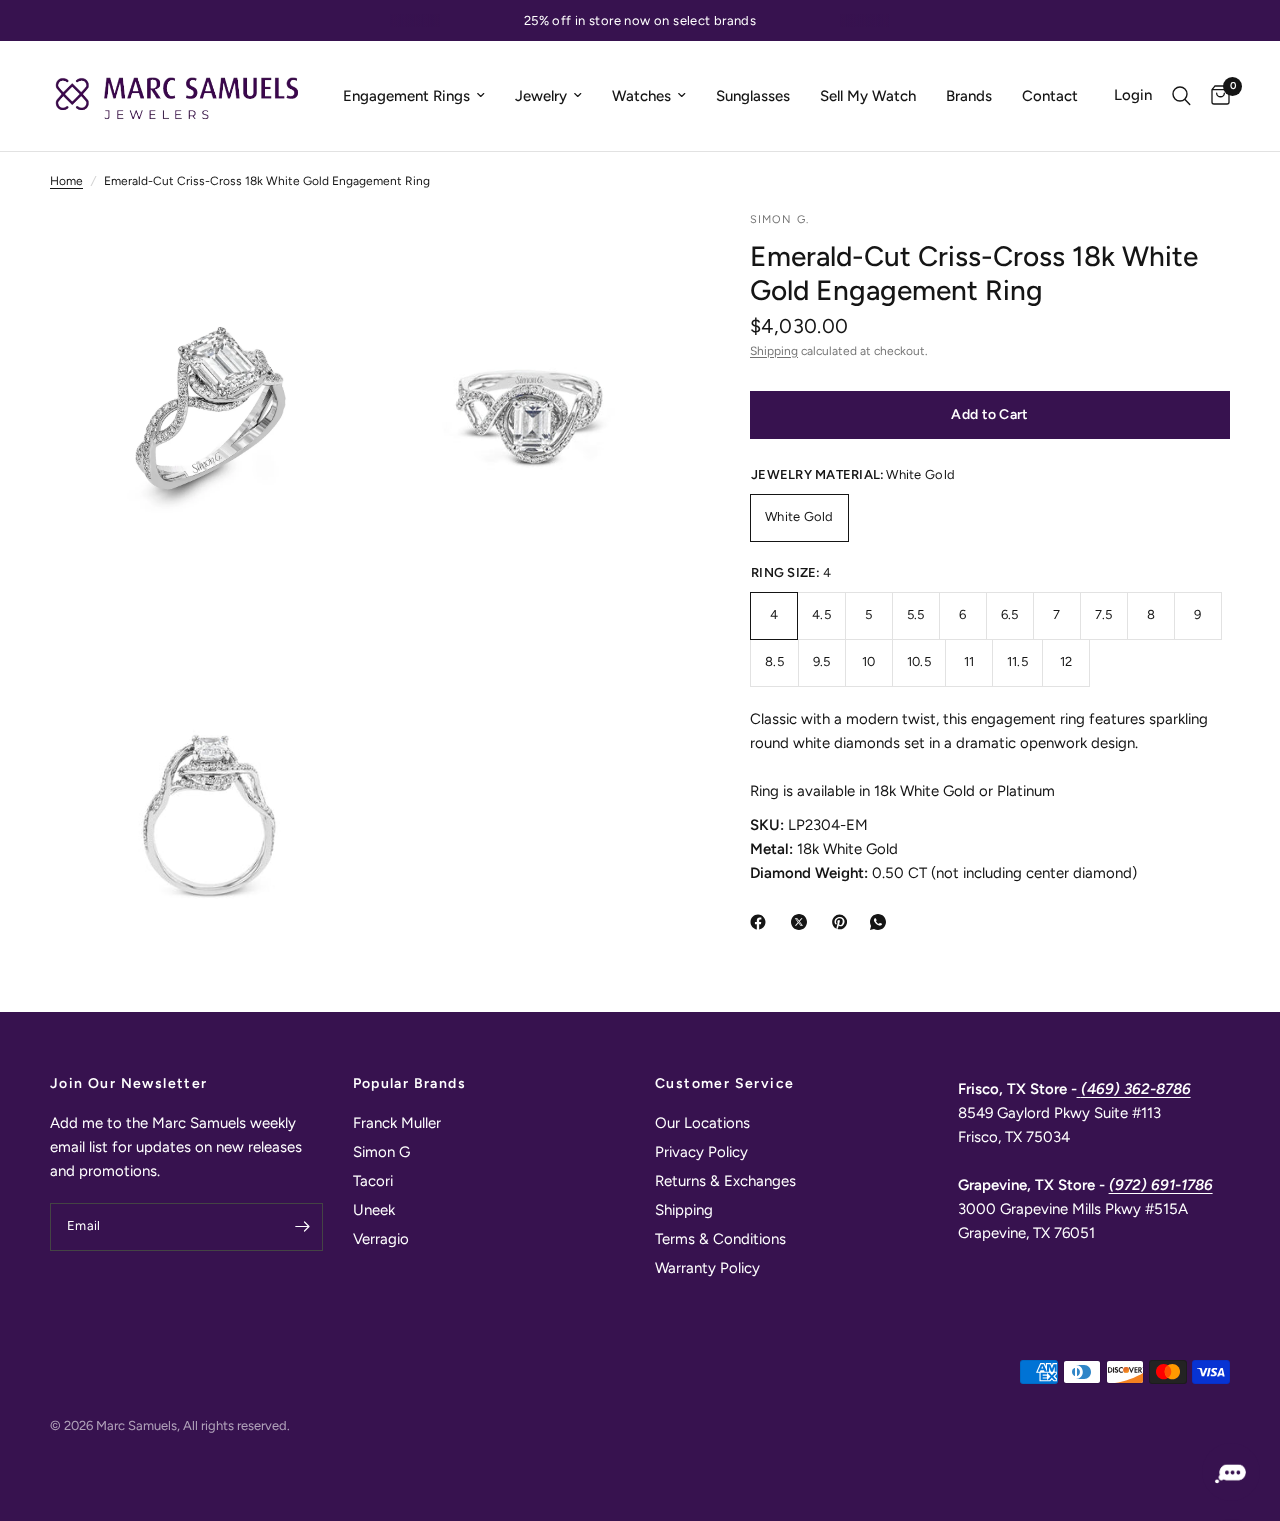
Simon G (381, 1152)
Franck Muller (397, 1123)
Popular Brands (410, 1084)
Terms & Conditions (720, 1239)
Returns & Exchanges (725, 1181)
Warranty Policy (707, 1268)
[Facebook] (762, 922)
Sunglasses (753, 96)
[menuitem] (414, 96)
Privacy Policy (701, 1152)
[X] (803, 922)
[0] (1215, 96)
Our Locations (702, 1123)
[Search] (1181, 96)
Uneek (374, 1210)
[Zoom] (327, 253)
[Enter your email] (303, 1227)
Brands (969, 96)
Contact (1050, 96)
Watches (641, 96)
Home (66, 181)
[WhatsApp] (882, 922)
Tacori (373, 1181)
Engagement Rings (406, 96)
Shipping (774, 351)
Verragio (381, 1239)
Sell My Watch (868, 96)
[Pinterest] (844, 922)
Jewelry (541, 96)
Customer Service (724, 1084)
